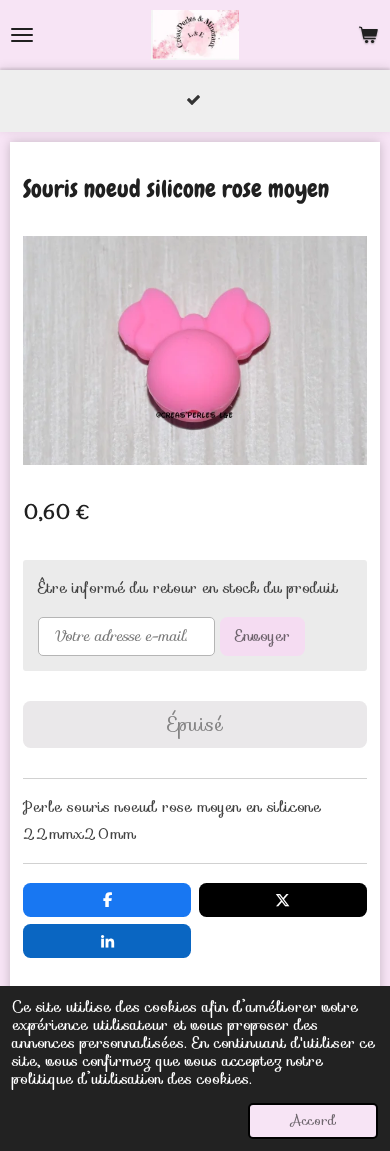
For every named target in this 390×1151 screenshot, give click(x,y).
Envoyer (262, 636)
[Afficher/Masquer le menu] (22, 35)
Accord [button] (313, 1120)
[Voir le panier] (368, 35)
